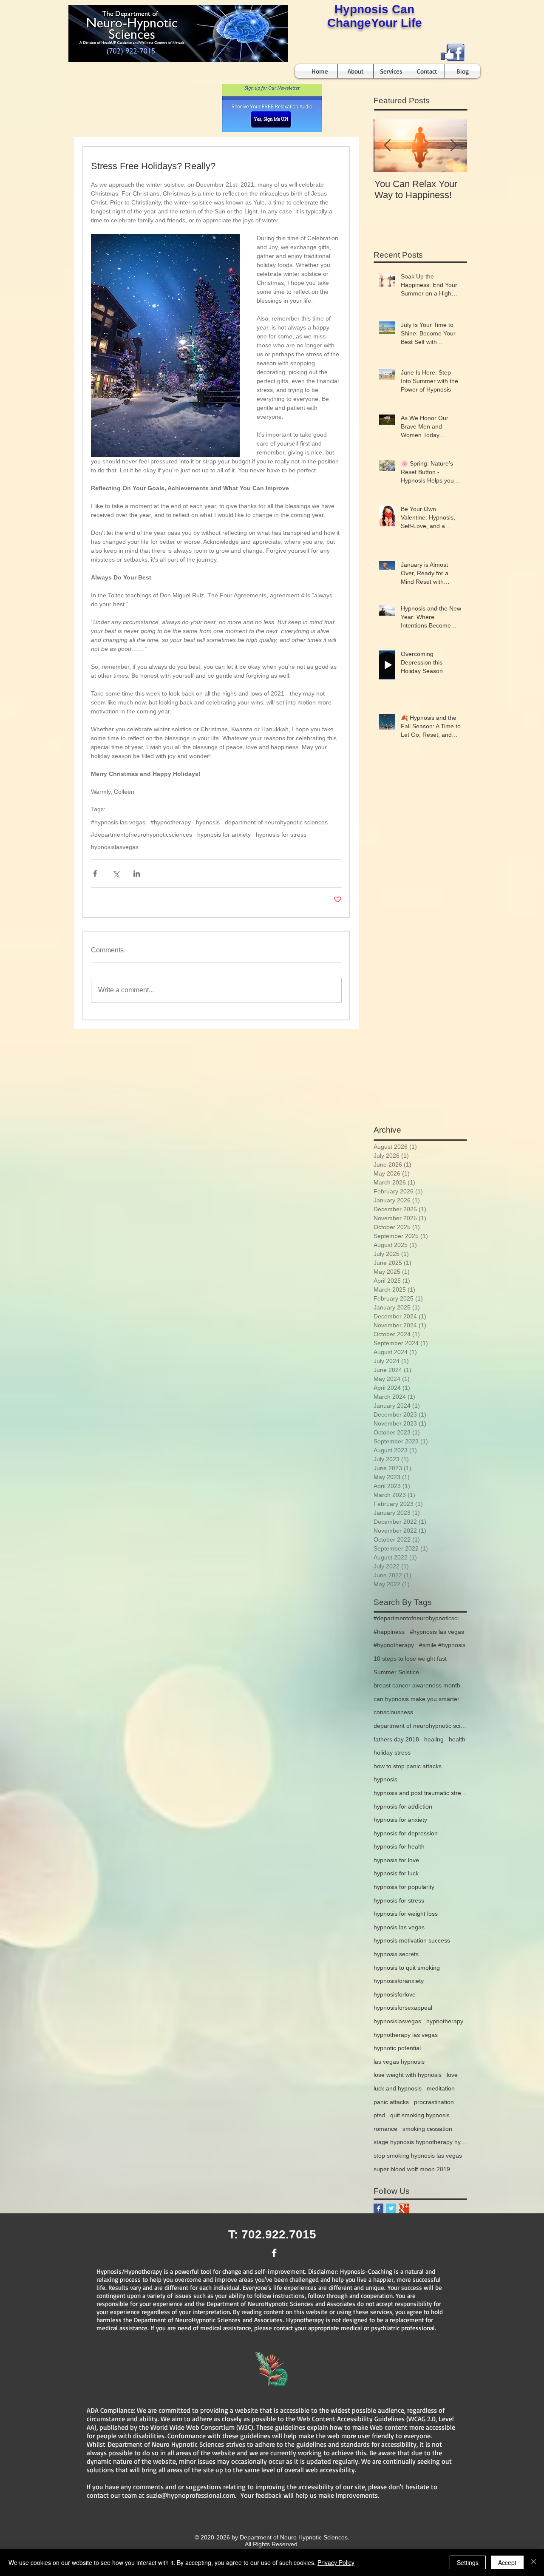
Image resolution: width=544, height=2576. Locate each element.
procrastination (434, 2102)
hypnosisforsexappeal (403, 2008)
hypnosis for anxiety (224, 835)
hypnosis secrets (396, 1954)
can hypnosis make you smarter (416, 1699)
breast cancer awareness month (417, 1685)
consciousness (393, 1712)
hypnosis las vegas (399, 1927)
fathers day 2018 (396, 1739)
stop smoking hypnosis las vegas (418, 2156)
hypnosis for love (396, 1860)
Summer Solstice (396, 1672)
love (452, 2075)
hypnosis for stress (281, 835)
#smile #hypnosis (442, 1645)
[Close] (534, 2562)
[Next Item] (453, 146)
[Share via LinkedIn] (137, 873)
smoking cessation (427, 2129)
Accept (507, 2562)
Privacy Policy (336, 2562)
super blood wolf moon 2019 (412, 2169)
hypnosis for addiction (403, 1806)
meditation (441, 2088)
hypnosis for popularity (404, 1887)
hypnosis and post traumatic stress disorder (420, 1793)
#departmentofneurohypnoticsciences (142, 835)
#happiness (389, 1632)
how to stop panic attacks (408, 1766)
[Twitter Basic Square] (391, 2208)
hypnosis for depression (406, 1833)
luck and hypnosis (398, 2088)
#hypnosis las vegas (118, 822)
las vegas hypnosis (399, 2062)
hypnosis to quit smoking (407, 1968)
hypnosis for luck (396, 1873)
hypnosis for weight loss (406, 1914)
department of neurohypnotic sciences (276, 822)
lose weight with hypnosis (408, 2075)
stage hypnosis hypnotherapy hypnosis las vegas (420, 2142)
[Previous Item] (387, 146)
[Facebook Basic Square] (378, 2208)
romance (385, 2129)
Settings (468, 2562)
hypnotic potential (397, 2048)
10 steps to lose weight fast (410, 1659)
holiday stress (392, 1752)
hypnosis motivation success (412, 1940)
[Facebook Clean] (274, 2253)
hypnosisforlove (395, 1994)
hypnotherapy (445, 2021)
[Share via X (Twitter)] (116, 873)
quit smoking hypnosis (420, 2115)
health (457, 1739)
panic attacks (391, 2102)
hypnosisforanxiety (399, 1981)
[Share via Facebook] (95, 873)
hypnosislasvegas (115, 847)
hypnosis (208, 822)
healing (434, 1739)
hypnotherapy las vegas (406, 2035)
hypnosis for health (399, 1846)
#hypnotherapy (171, 822)
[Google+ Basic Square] (404, 2208)
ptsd (379, 2115)
